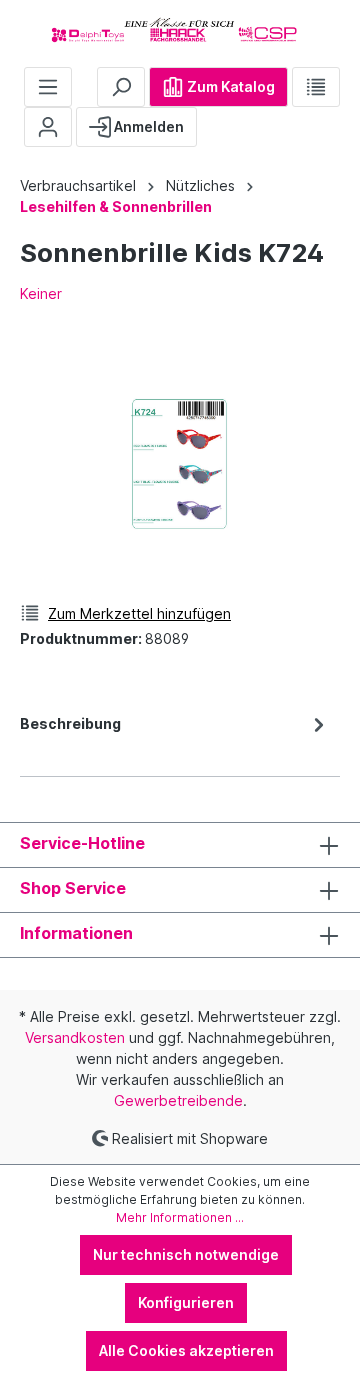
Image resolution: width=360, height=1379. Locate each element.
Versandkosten (75, 1037)
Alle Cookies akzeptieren (186, 1350)
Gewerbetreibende (178, 1100)
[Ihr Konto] (48, 127)
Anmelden (147, 126)
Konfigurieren (186, 1302)
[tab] (175, 738)
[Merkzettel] (316, 87)
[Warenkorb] (213, 119)
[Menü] (48, 87)
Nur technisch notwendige (186, 1254)
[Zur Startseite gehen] (180, 29)
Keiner (41, 293)
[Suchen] (121, 87)
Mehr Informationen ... (180, 1217)
